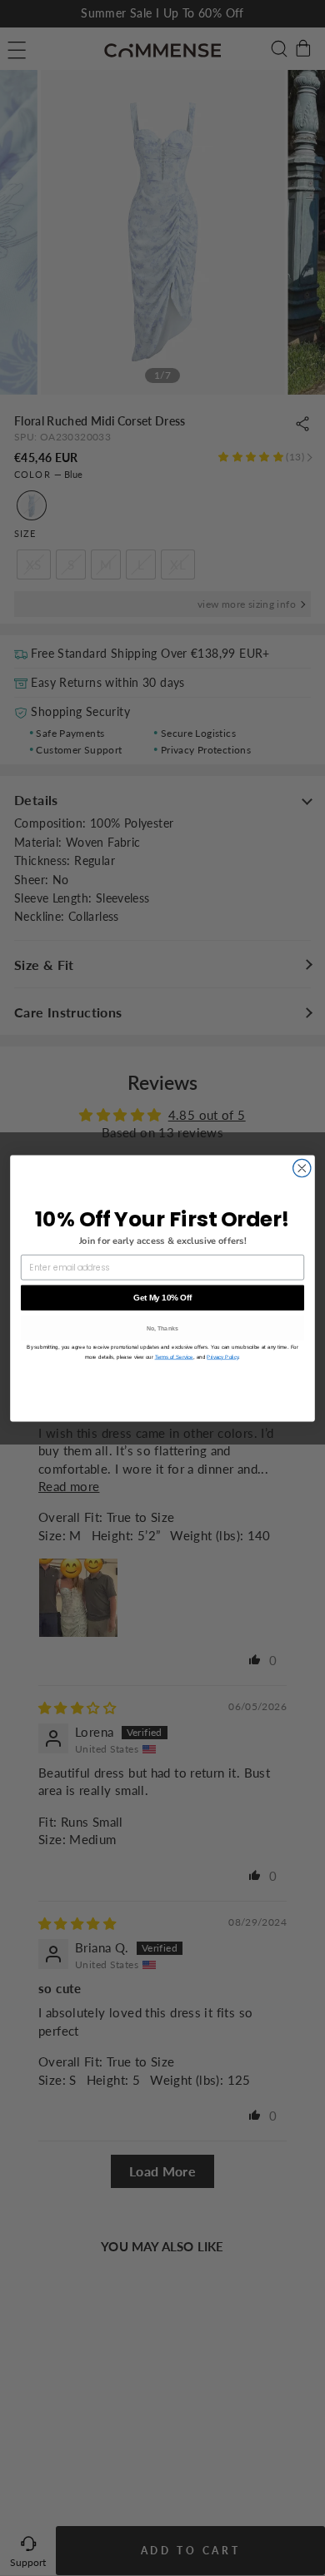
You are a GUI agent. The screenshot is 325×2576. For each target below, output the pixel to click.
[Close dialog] (302, 1168)
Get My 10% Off (162, 1297)
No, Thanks (163, 1328)
